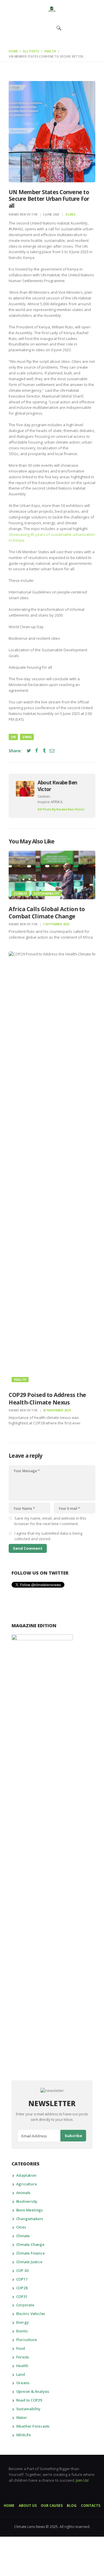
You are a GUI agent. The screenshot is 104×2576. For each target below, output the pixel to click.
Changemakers (30, 2219)
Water (22, 2417)
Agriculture (27, 2184)
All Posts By (61, 809)
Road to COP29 (29, 2400)
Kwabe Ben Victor (24, 214)
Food (21, 2348)
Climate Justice (29, 2262)
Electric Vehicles (31, 2314)
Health (50, 51)
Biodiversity (27, 2201)
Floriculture (27, 2340)
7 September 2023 (56, 924)
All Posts (31, 51)
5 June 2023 (51, 214)
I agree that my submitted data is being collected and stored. (48, 1536)
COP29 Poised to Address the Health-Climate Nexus (47, 1399)
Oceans (23, 2383)
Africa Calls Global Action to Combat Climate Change (47, 913)
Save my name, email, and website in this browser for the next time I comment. (50, 1521)
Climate (21, 893)
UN (13, 737)
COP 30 (22, 2270)
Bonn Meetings (29, 2210)
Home (13, 51)
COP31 (22, 2296)
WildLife (24, 2435)
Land (21, 2374)
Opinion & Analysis (33, 2391)
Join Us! (82, 2480)
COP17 (22, 2279)
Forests (23, 2357)
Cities (21, 2227)
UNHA (27, 737)
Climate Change (30, 2244)
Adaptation (26, 2175)
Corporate (25, 2305)
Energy (23, 2322)
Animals (23, 2193)
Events (22, 2331)
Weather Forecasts (33, 2426)
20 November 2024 (57, 1410)
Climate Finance (30, 2253)
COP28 (22, 2288)
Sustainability (46, 893)
